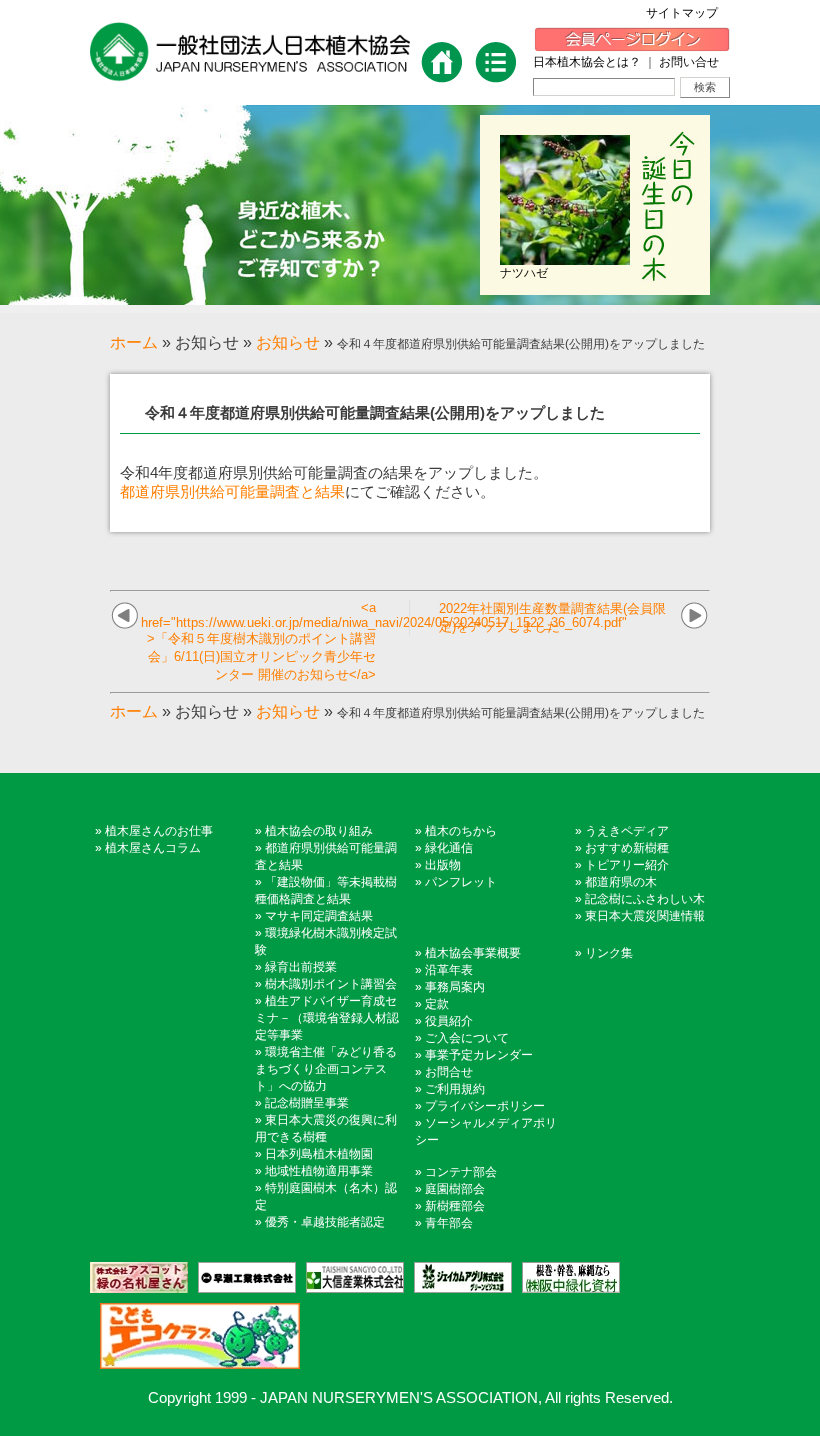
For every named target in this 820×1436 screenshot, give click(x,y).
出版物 (443, 865)
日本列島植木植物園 (319, 1154)
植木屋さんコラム (153, 848)
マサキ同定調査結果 (319, 916)
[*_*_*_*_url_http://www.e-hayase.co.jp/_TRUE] (242, 1277)
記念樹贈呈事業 (307, 1103)
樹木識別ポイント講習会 (331, 984)
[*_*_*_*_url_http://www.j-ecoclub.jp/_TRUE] (195, 1336)
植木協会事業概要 (473, 953)
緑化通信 (449, 848)
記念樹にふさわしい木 (645, 899)
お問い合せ (689, 62)
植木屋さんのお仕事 (159, 831)
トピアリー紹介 (627, 865)
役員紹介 (449, 1021)
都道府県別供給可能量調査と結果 (232, 491)
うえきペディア (627, 831)
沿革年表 (449, 970)
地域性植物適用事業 (319, 1171)
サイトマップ (688, 13)
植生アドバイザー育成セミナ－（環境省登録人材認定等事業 (327, 1018)
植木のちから (461, 831)
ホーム (134, 342)
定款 (437, 1004)
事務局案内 (455, 987)
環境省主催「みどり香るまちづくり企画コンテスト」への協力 (326, 1069)
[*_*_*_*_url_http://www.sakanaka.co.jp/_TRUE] (566, 1277)
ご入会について (467, 1038)
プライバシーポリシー (485, 1106)
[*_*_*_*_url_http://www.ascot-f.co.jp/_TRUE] (139, 1277)
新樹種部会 (455, 1206)
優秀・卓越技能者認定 (325, 1222)
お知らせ (288, 342)
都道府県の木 (621, 882)
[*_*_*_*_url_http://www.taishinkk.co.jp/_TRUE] (350, 1277)
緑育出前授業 (301, 967)
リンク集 (609, 953)
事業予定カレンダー (479, 1055)
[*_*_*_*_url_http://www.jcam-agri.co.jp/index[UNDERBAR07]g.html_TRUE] (458, 1277)
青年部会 (449, 1223)
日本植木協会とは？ (587, 62)
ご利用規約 (455, 1089)
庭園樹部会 (455, 1189)
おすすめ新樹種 (627, 848)
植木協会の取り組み (319, 831)
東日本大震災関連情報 (645, 916)
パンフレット (461, 882)
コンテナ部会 (461, 1172)
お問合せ (449, 1072)
